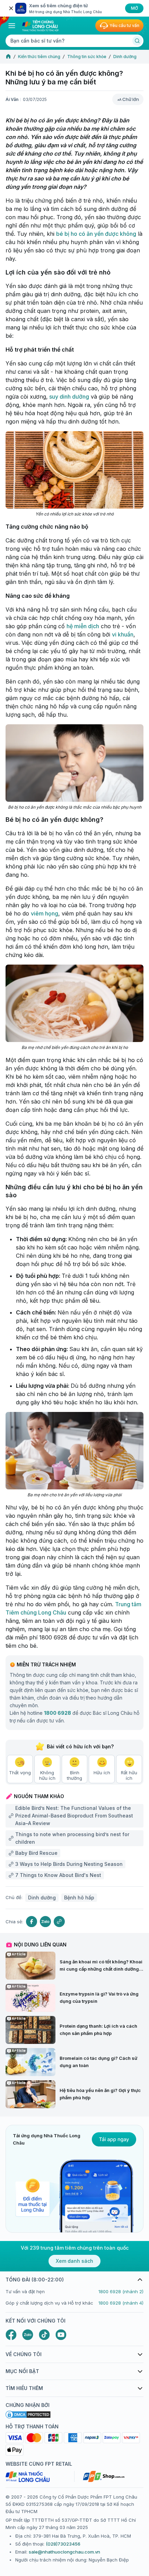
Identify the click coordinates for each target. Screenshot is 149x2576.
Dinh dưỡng (125, 57)
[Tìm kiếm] (137, 41)
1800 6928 (58, 1713)
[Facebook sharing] (32, 1922)
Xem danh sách (74, 2261)
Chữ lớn (131, 99)
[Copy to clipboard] (59, 1922)
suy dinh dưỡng (68, 397)
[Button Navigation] (12, 26)
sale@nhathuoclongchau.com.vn (64, 2552)
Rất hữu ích (129, 1775)
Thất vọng (20, 1773)
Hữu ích (102, 1773)
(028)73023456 (63, 2544)
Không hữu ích (47, 1775)
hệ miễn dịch (83, 626)
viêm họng (45, 913)
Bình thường (74, 1775)
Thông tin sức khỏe (87, 57)
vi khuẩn (123, 634)
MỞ (134, 8)
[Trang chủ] (8, 57)
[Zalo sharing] (45, 1922)
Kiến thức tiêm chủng (39, 57)
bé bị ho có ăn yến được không (96, 234)
